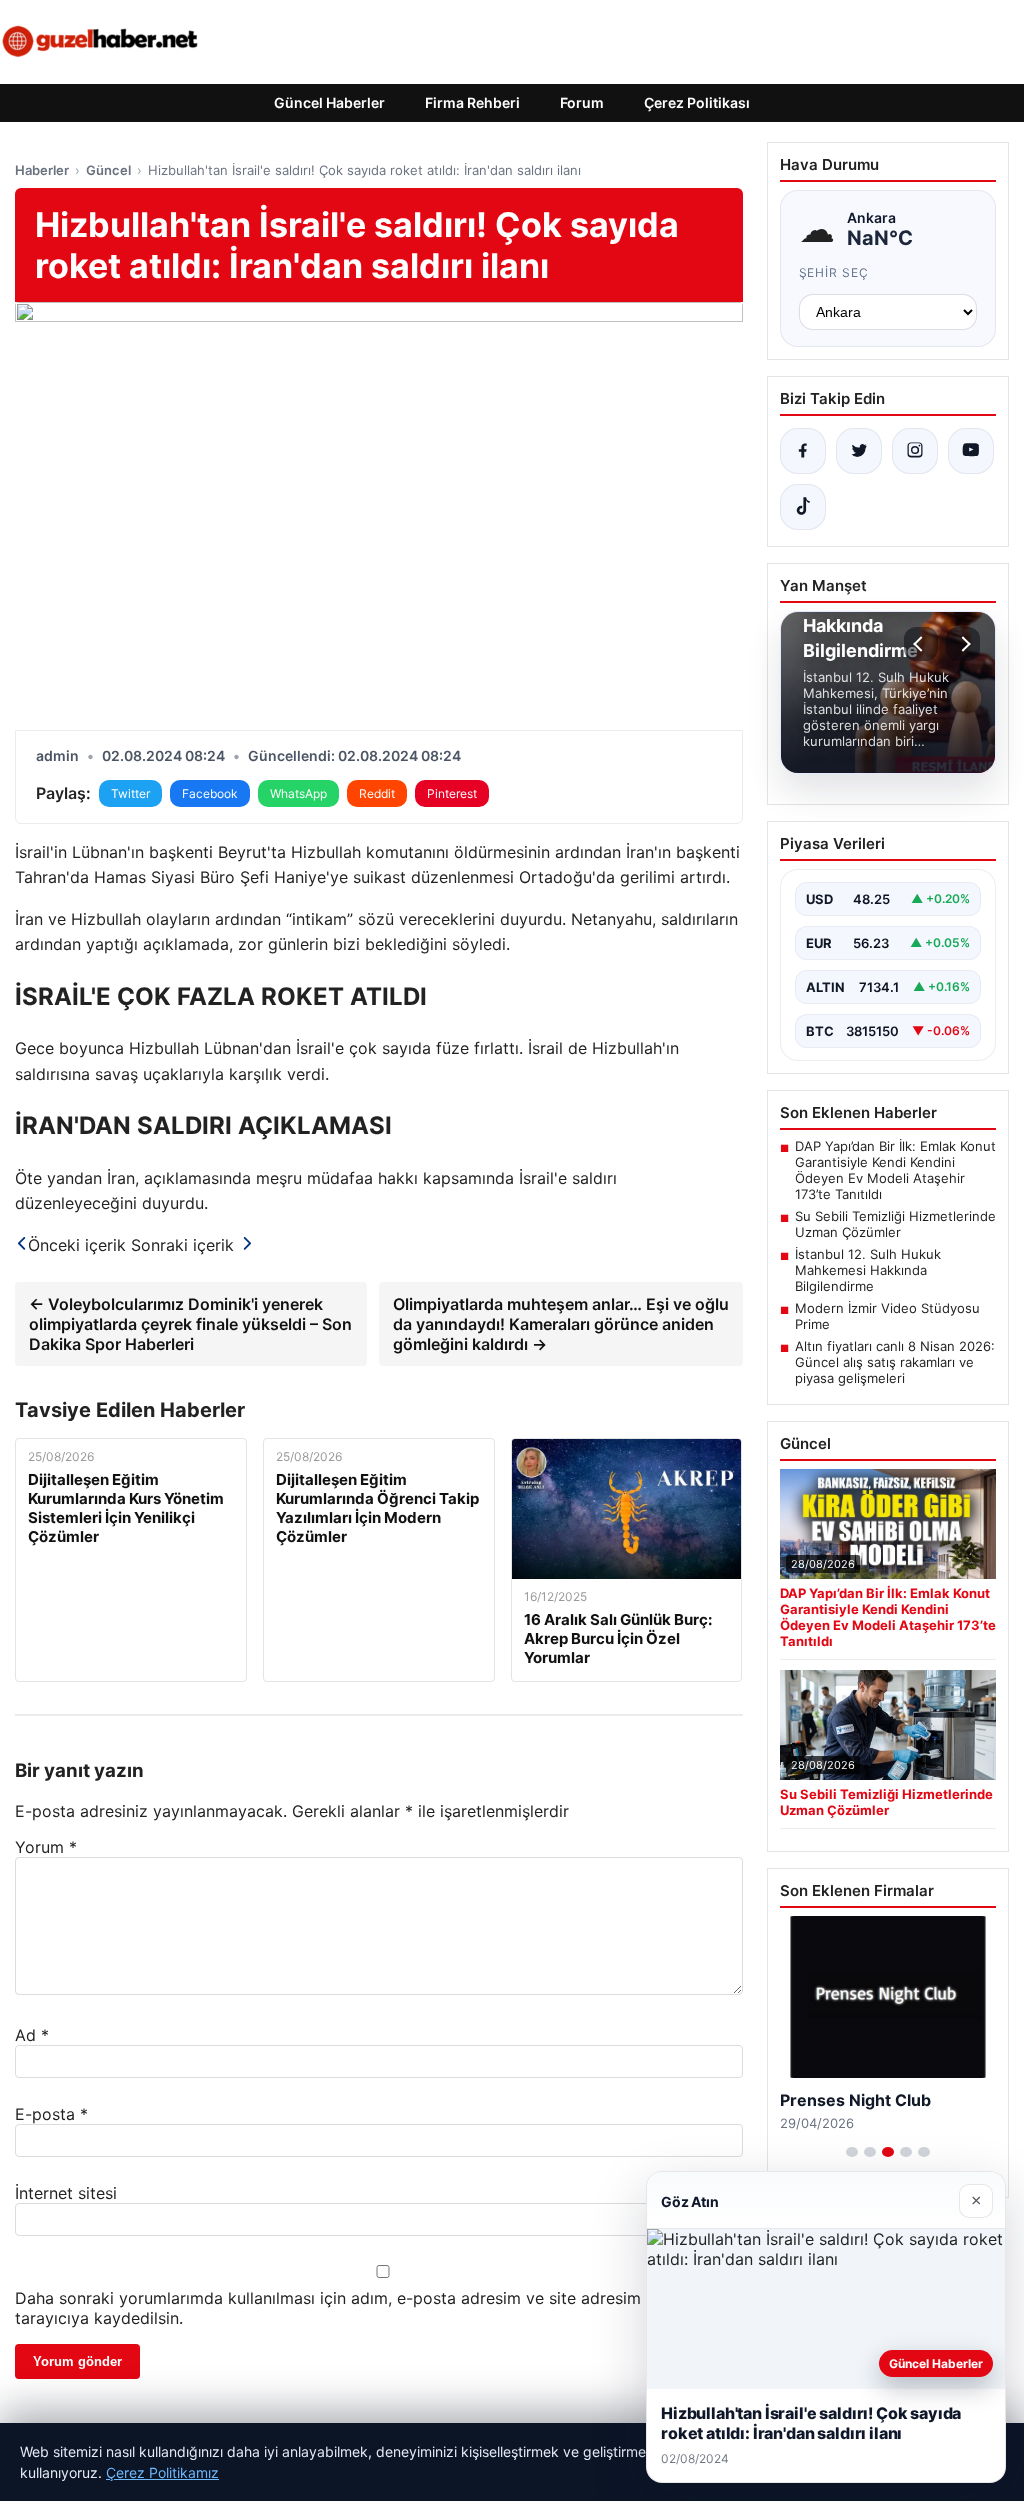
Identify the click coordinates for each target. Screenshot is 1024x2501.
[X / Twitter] (859, 451)
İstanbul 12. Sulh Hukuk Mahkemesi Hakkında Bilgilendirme (868, 1270)
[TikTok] (803, 507)
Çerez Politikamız (162, 2472)
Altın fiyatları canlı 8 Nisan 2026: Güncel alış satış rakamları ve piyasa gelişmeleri (895, 1362)
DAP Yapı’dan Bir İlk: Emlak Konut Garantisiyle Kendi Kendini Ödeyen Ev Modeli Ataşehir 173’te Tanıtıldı (895, 1170)
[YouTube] (971, 451)
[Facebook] (803, 451)
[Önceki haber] (921, 644)
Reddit (377, 793)
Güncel (108, 170)
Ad (32, 2035)
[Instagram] (915, 451)
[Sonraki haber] (963, 644)
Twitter (130, 793)
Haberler (42, 170)
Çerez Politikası (697, 102)
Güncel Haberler (329, 102)
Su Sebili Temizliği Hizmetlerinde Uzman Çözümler (895, 1224)
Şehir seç (834, 272)
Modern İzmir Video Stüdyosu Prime (887, 1316)
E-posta (51, 2114)
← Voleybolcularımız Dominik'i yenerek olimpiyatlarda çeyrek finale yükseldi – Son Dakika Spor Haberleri (190, 1324)
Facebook (210, 793)
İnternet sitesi (66, 2193)
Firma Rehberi (472, 102)
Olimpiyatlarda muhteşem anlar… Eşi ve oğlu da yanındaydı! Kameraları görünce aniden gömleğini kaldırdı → (561, 1324)
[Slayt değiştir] (852, 2152)
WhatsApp (298, 793)
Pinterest (452, 793)
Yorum (46, 1847)
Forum (582, 102)
